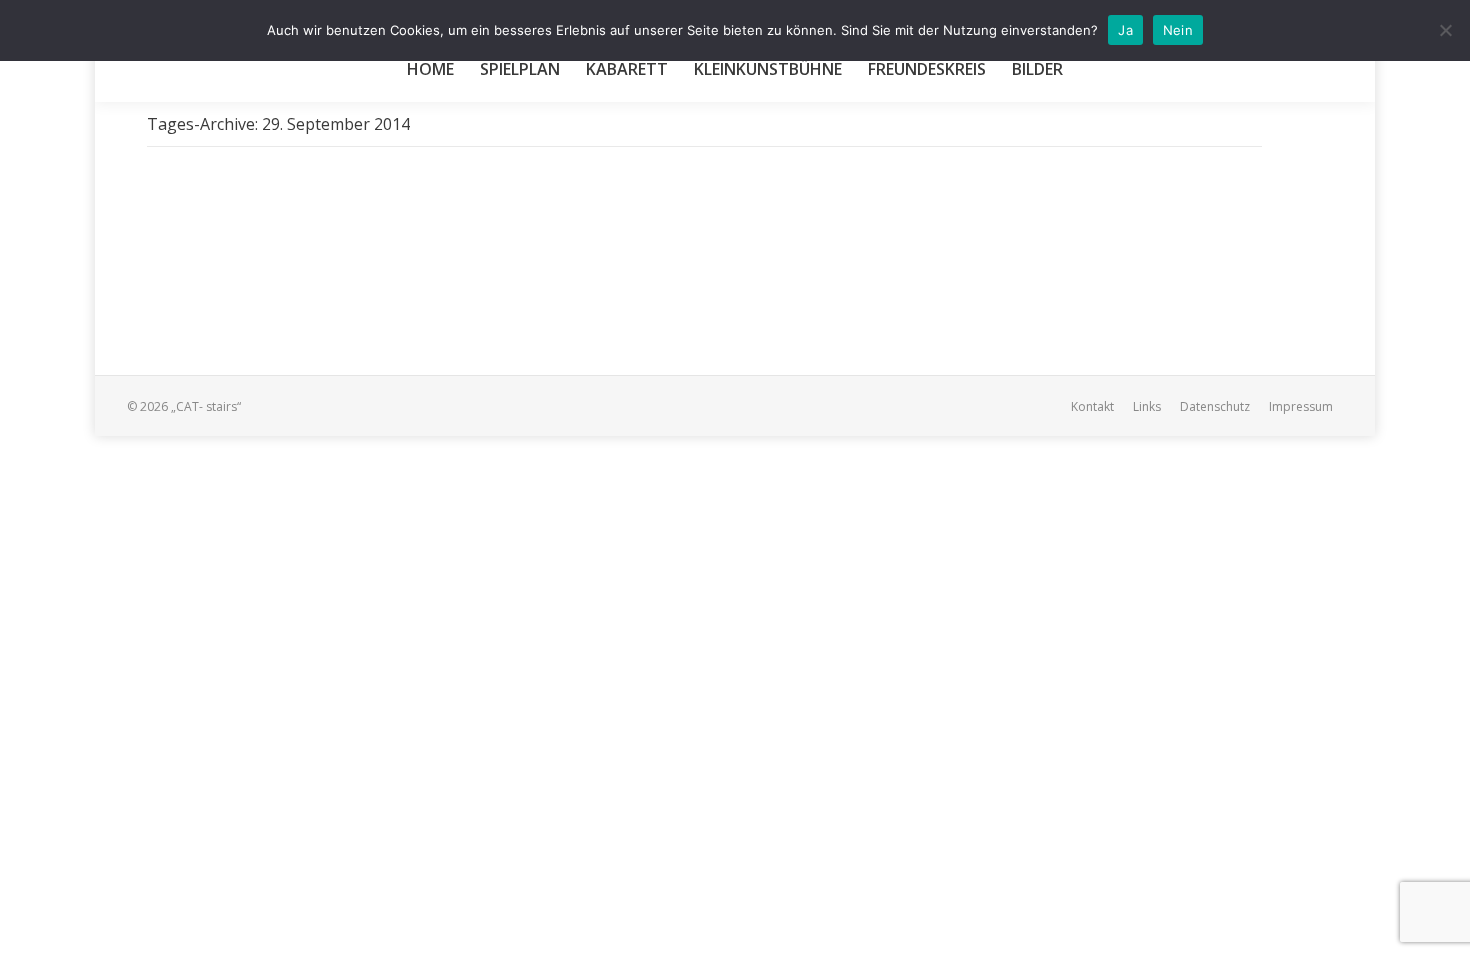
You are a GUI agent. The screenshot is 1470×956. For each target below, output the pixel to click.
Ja (1125, 30)
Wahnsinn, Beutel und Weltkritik (319, 229)
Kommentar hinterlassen (586, 262)
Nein (1178, 30)
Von (322, 262)
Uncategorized (214, 262)
